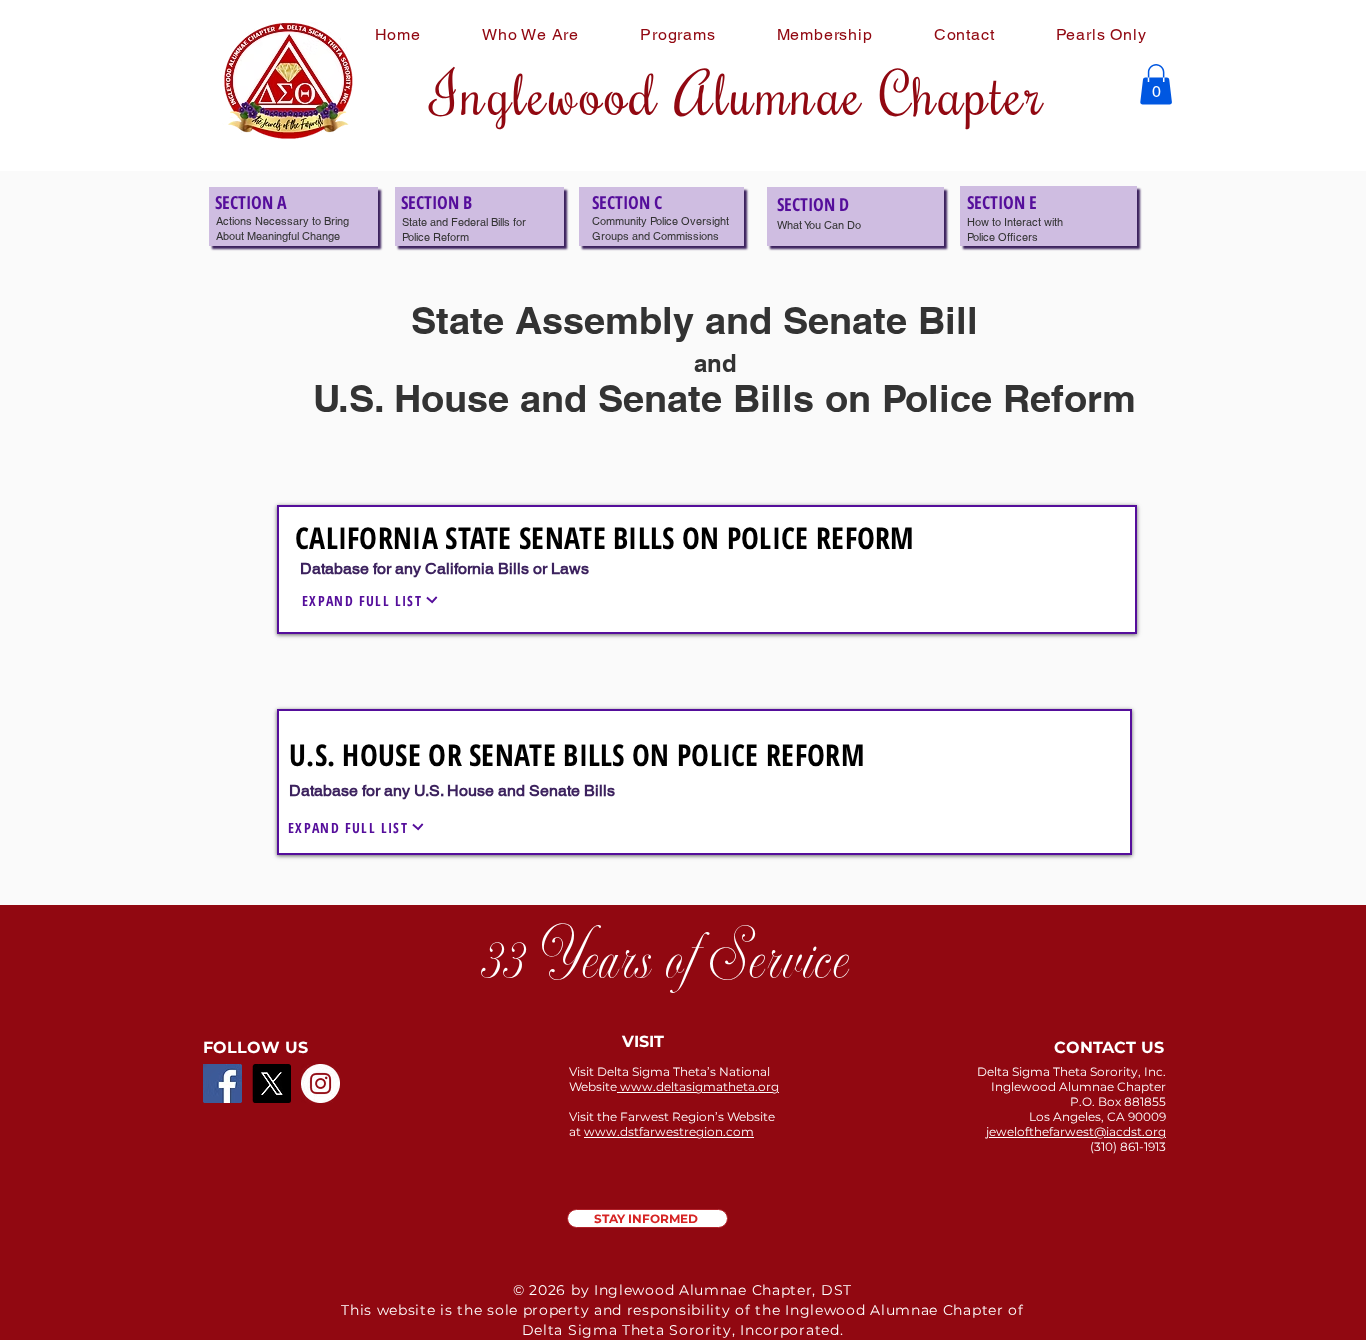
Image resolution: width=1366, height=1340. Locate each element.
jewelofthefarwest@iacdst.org (1076, 1131)
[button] (1156, 84)
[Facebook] (222, 1083)
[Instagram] (320, 1083)
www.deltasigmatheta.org (698, 1086)
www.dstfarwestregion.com (669, 1131)
